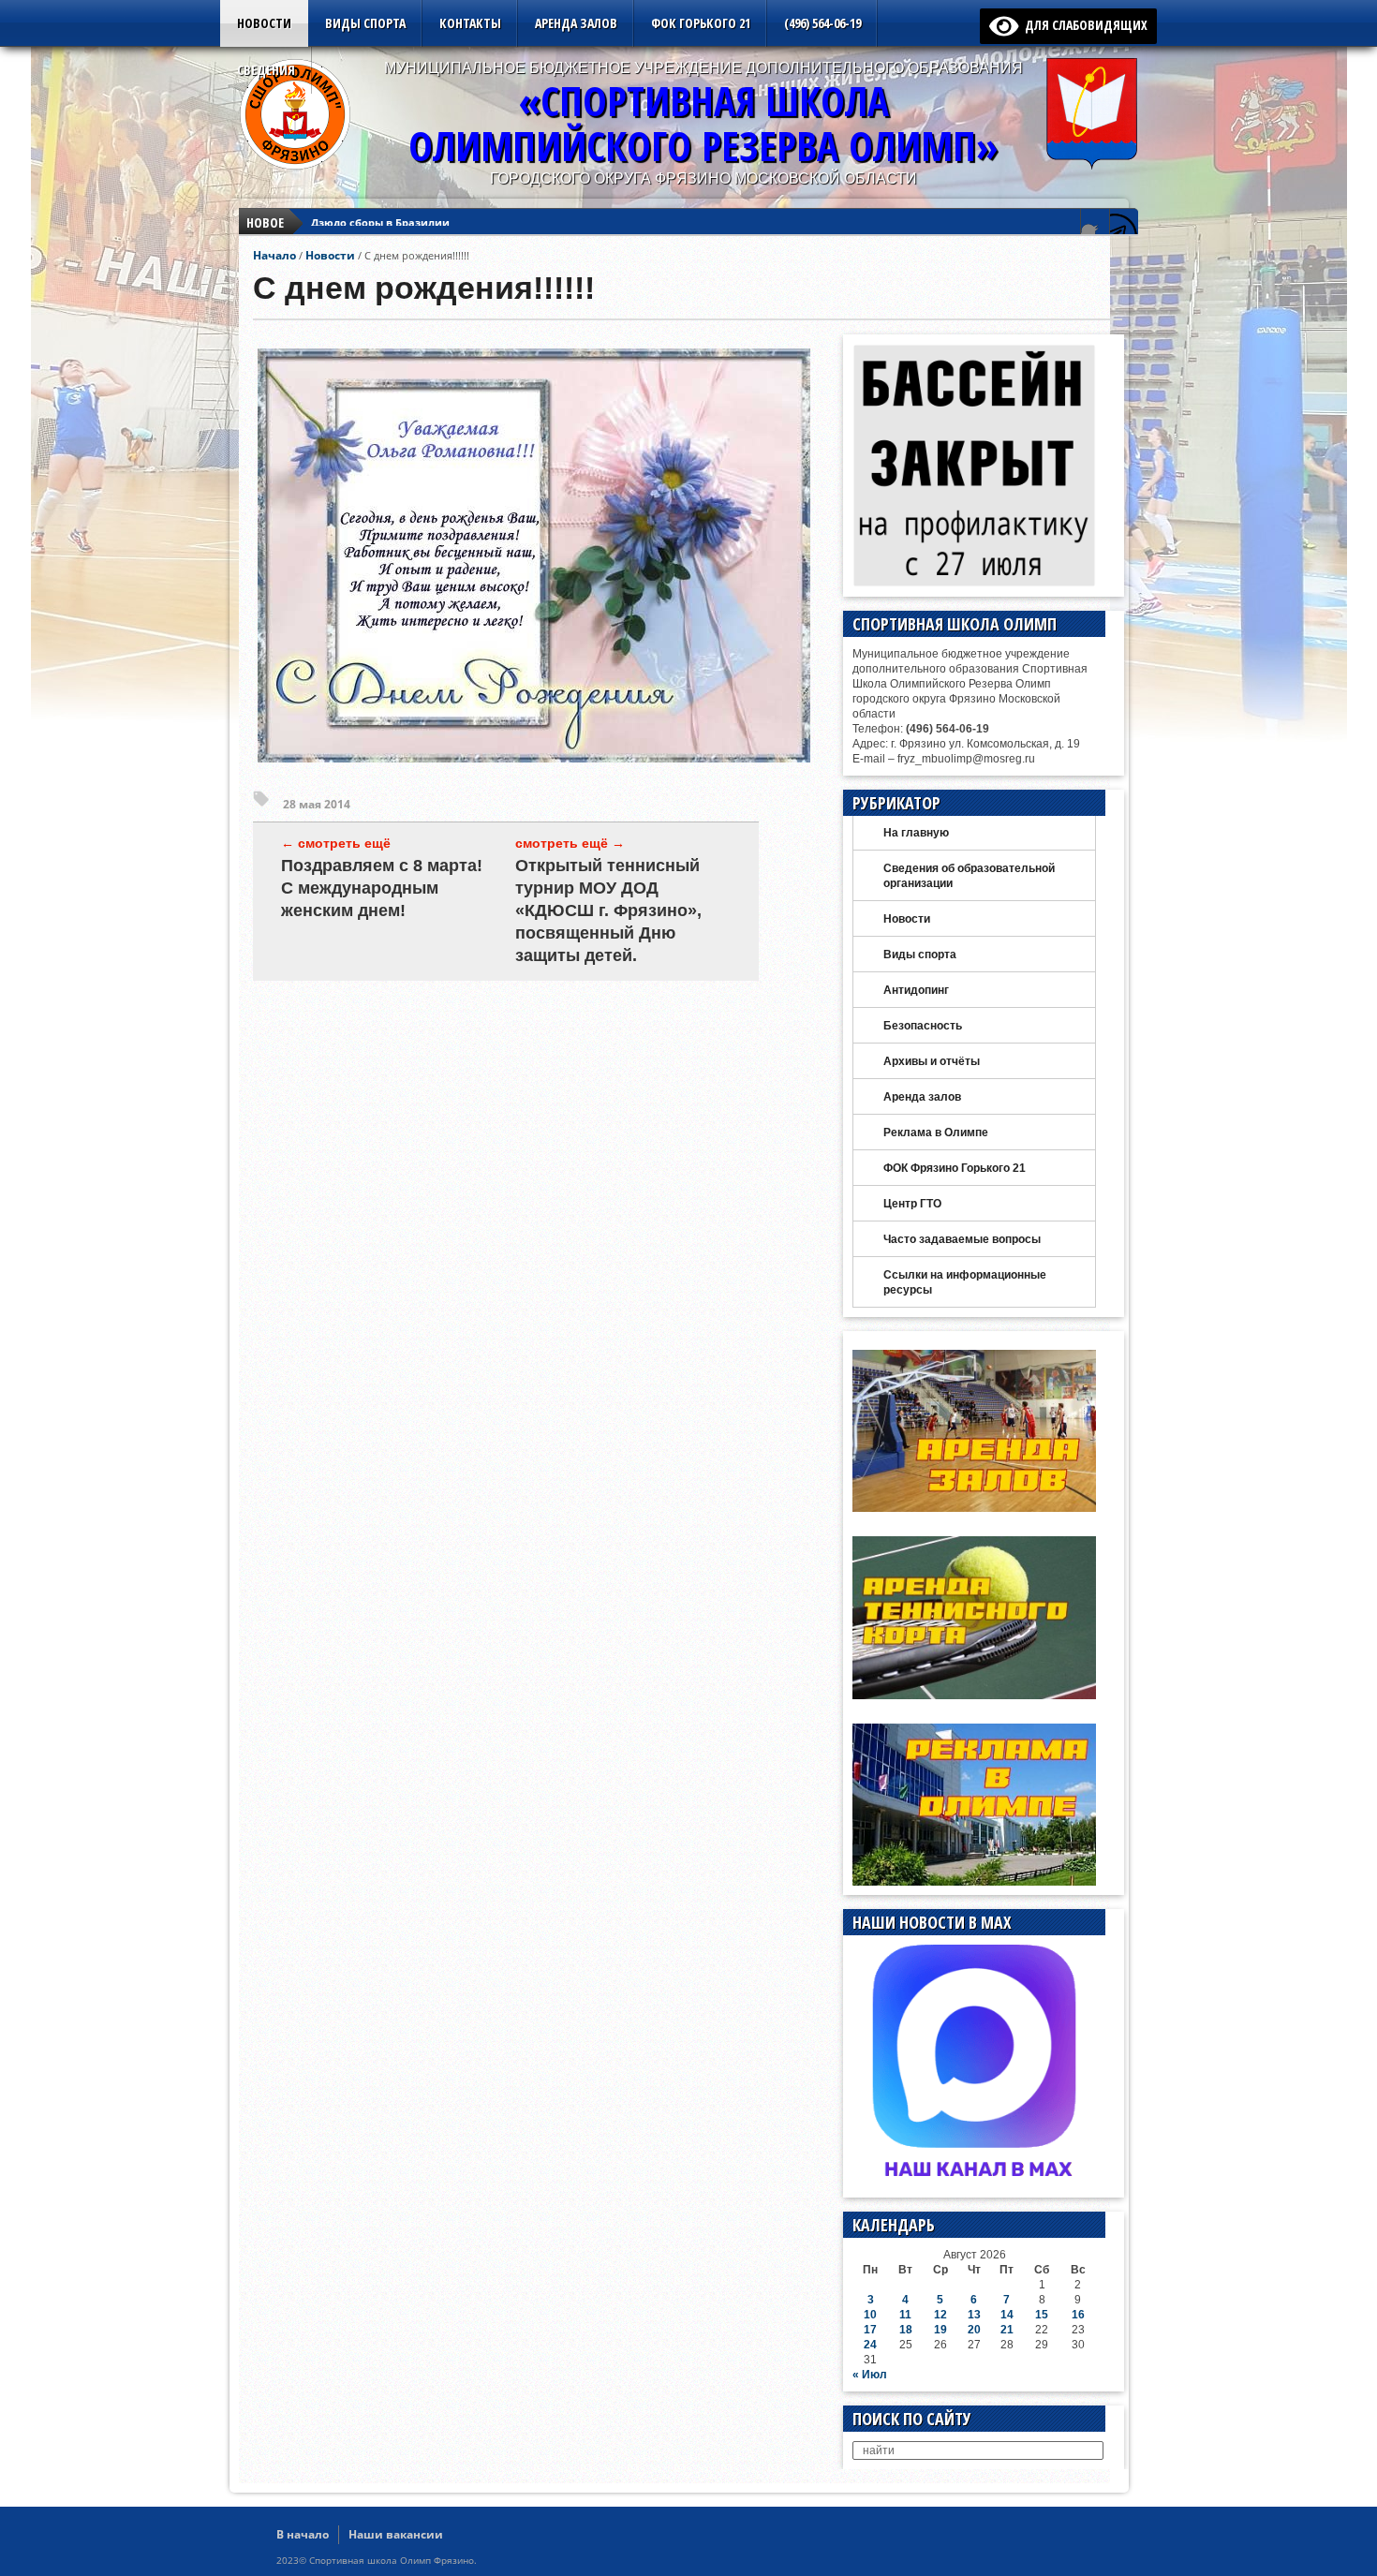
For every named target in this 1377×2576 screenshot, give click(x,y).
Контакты (470, 23)
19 (940, 2330)
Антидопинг (916, 990)
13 (974, 2315)
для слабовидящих (1083, 25)
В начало (303, 2534)
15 (1042, 2315)
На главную (916, 833)
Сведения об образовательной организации (969, 876)
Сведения (266, 70)
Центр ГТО (912, 1204)
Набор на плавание (364, 222)
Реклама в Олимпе (936, 1133)
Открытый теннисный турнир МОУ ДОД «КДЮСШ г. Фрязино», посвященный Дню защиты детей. (608, 910)
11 (905, 2315)
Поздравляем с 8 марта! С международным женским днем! (382, 888)
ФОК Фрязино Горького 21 (955, 1168)
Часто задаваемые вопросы (962, 1239)
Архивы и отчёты (932, 1061)
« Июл (870, 2375)
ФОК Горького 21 (701, 23)
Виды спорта (365, 23)
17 (870, 2330)
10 (870, 2315)
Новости (264, 23)
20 (974, 2330)
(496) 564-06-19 (822, 23)
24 (870, 2345)
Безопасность (923, 1026)
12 (940, 2315)
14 (1007, 2315)
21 (1007, 2330)
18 (906, 2330)
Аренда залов (576, 23)
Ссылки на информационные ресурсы (965, 1282)
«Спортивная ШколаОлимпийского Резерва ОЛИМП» (703, 123)
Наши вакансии (396, 2534)
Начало (274, 255)
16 (1078, 2315)
